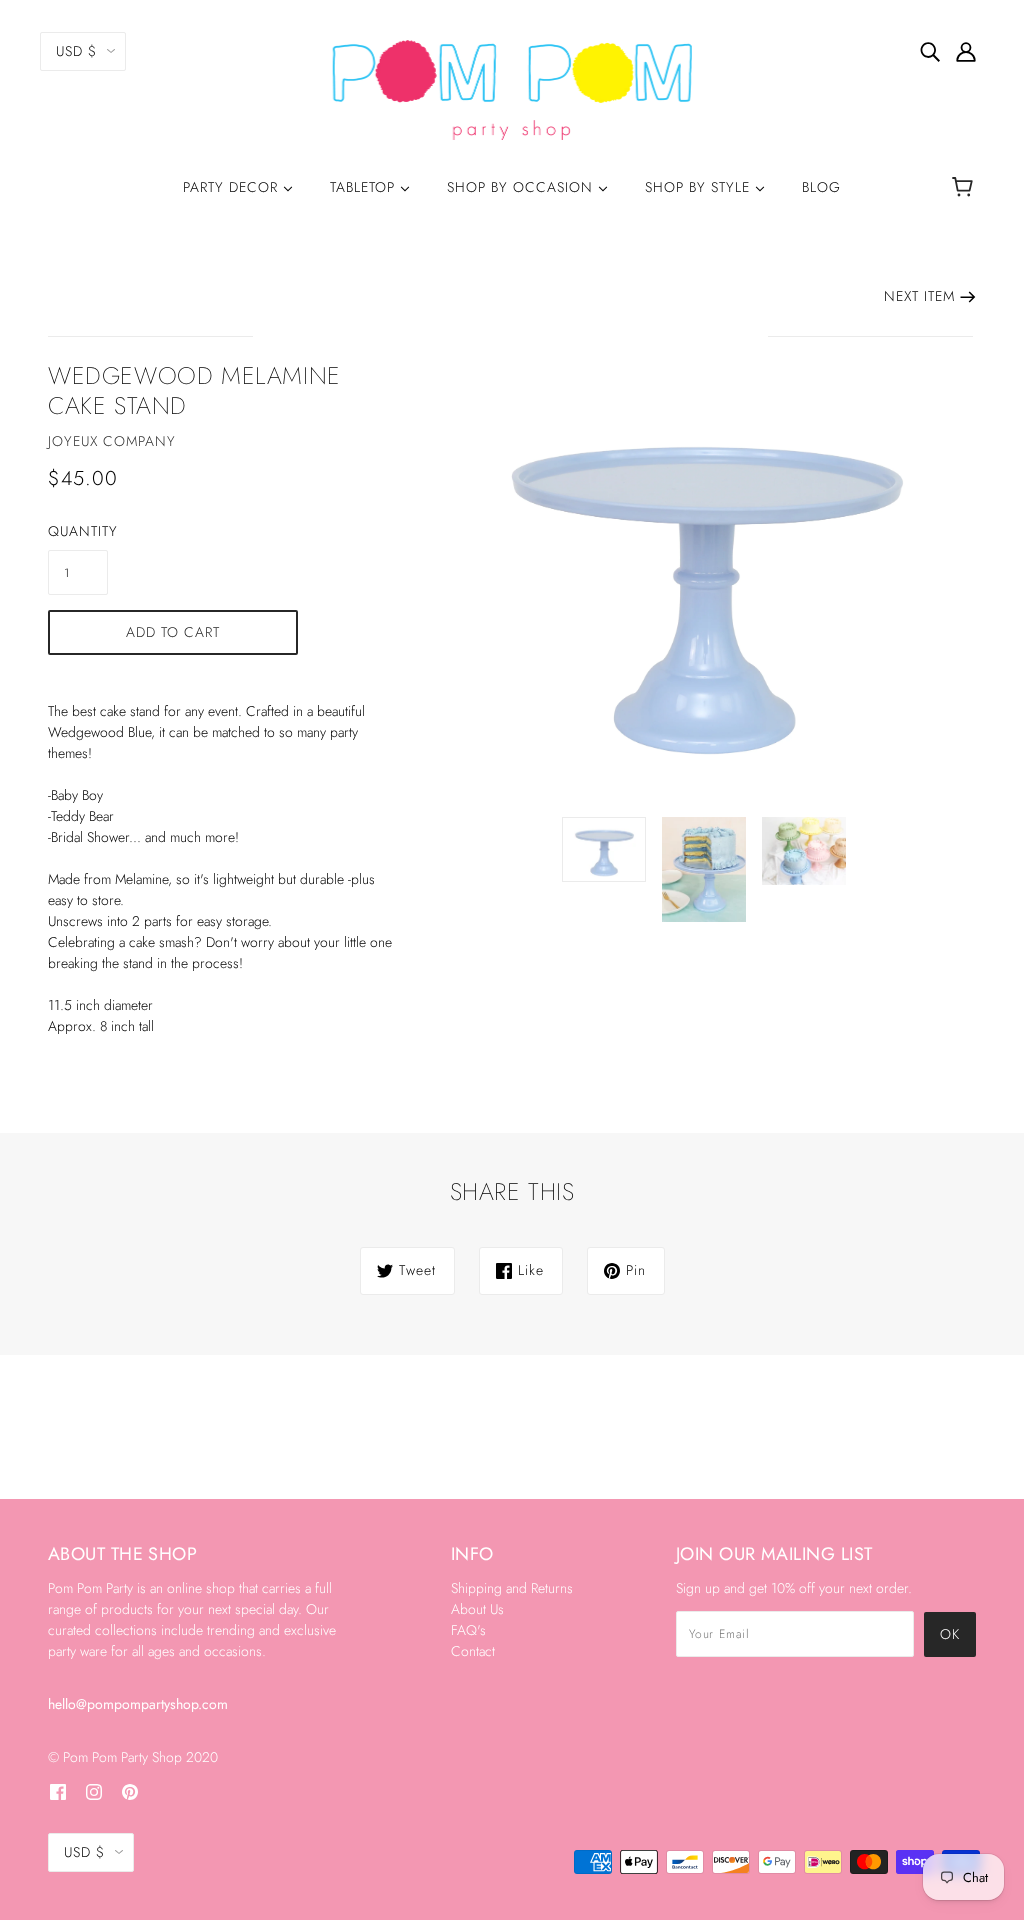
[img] (930, 51)
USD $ (76, 51)
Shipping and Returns (512, 1588)
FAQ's (468, 1630)
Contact (473, 1651)
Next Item (919, 296)
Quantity (78, 531)
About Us (477, 1609)
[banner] (512, 88)
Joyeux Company (112, 441)
